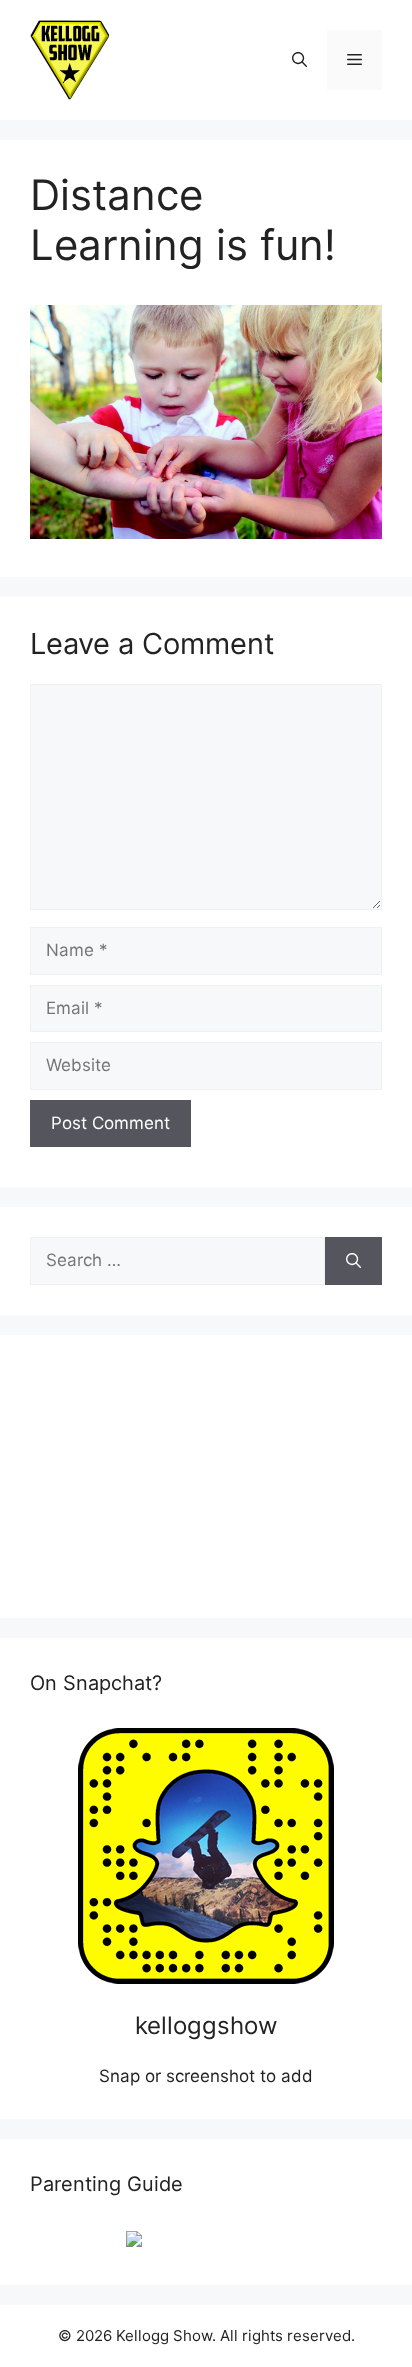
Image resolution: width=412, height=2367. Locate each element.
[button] (299, 60)
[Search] (353, 1261)
